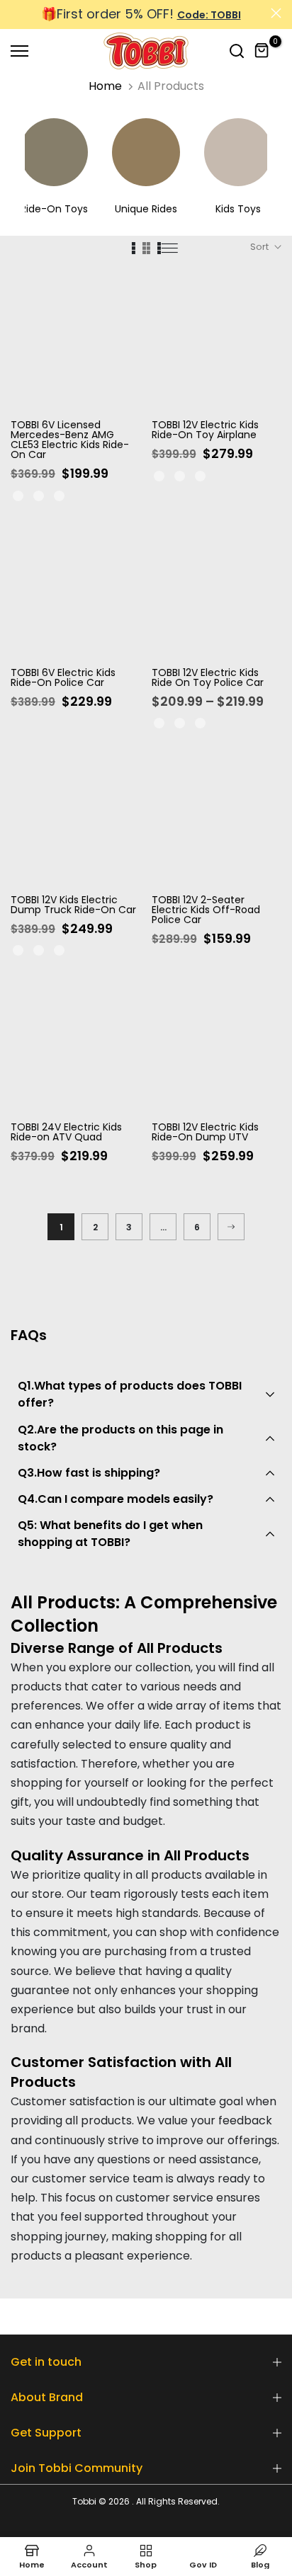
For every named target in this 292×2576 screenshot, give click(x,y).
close (276, 13)
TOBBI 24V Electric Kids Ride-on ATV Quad (66, 1132)
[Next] (231, 1227)
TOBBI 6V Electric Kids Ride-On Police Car (63, 677)
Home (105, 86)
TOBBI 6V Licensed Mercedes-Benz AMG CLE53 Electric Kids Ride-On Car (70, 440)
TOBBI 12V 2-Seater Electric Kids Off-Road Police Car (206, 910)
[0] (262, 51)
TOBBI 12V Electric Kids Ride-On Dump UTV (205, 1132)
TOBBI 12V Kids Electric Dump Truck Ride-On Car (73, 905)
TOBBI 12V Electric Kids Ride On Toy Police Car (208, 677)
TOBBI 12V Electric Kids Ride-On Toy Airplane (205, 430)
